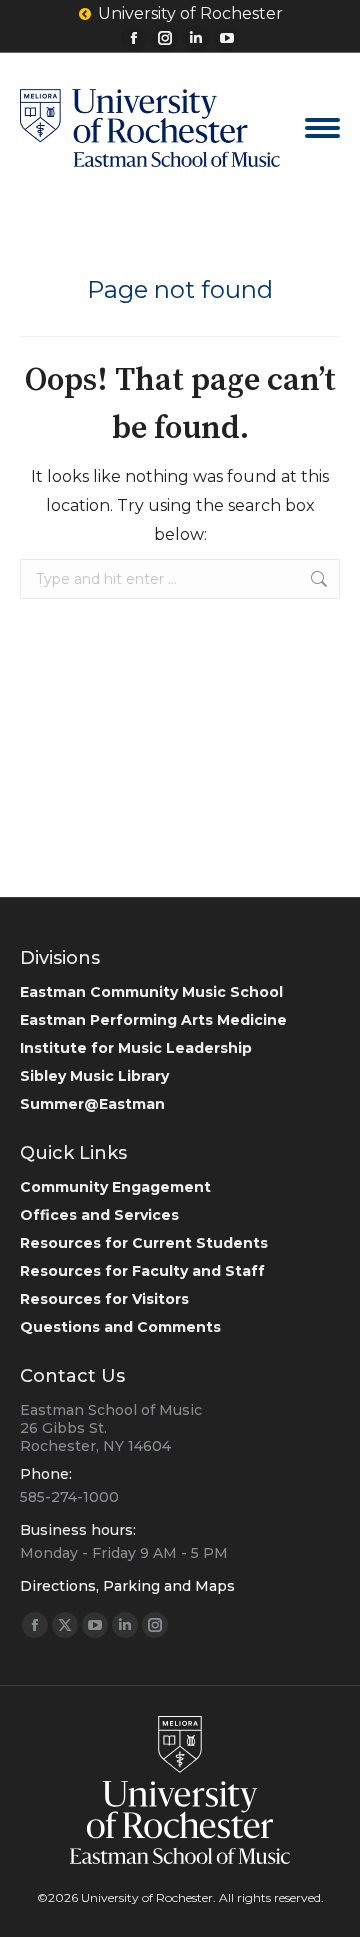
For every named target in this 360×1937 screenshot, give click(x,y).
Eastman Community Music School (151, 992)
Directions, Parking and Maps (127, 1586)
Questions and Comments (120, 1327)
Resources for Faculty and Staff (142, 1271)
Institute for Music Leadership (136, 1048)
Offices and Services (99, 1215)
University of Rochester (190, 13)
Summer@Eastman (92, 1104)
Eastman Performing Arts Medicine (153, 1020)
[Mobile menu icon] (322, 128)
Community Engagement (115, 1187)
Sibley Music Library (94, 1076)
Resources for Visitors (104, 1299)
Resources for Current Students (144, 1243)
